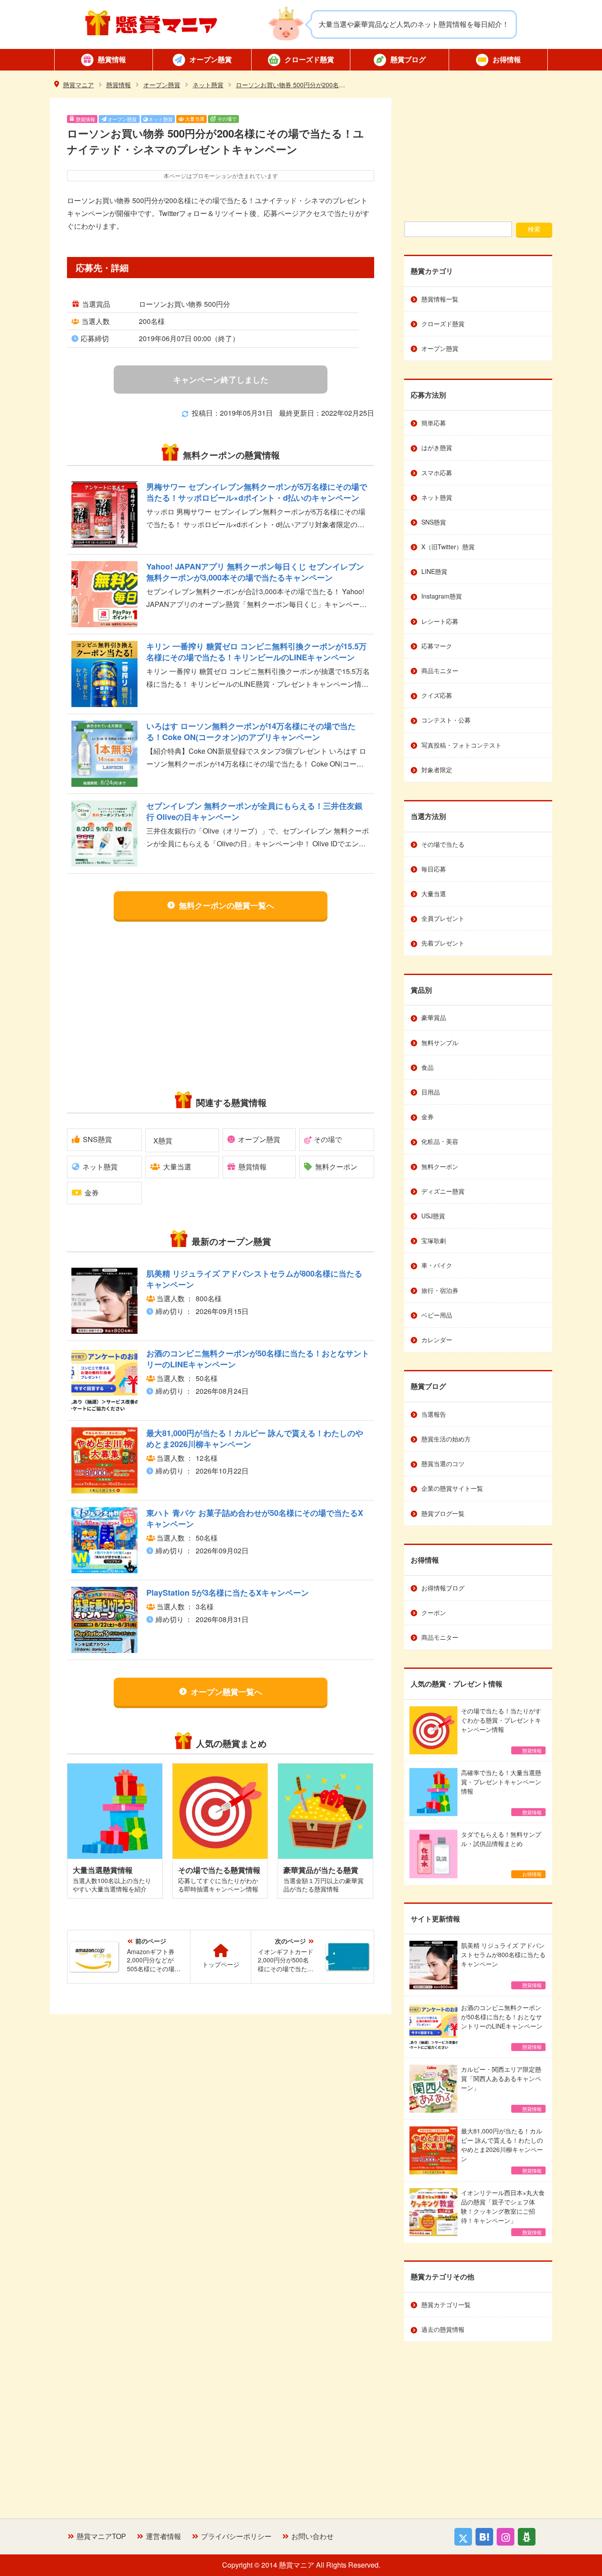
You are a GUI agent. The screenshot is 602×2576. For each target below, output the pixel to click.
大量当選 (195, 119)
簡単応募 (434, 423)
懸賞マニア (151, 23)
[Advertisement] (142, 1005)
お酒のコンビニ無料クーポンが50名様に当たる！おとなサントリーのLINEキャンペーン (502, 2027)
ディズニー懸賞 (443, 1191)
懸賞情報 (112, 59)
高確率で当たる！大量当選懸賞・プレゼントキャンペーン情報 (501, 1792)
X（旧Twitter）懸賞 (448, 547)
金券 (92, 1193)
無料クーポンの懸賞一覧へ (227, 905)
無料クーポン (336, 1167)
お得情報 (507, 59)
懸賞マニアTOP (101, 2536)
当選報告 (434, 1414)
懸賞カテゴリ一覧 (446, 2304)
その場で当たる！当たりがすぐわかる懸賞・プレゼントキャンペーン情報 (501, 1730)
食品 (427, 1067)
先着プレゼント (443, 943)
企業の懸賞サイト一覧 (452, 1488)
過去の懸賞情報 (443, 2329)
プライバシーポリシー (236, 2536)
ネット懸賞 (161, 119)
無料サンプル (440, 1042)
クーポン (434, 1612)
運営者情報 (164, 2536)
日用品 (431, 1092)
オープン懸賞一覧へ (227, 1692)
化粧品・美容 (440, 1141)
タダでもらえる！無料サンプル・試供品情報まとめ (501, 1854)
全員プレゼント (443, 918)
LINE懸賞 (434, 571)
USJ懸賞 (433, 1216)
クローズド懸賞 (309, 59)
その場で (227, 119)
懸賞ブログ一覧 (443, 1513)
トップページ (221, 1964)
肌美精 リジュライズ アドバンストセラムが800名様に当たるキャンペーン (503, 1965)
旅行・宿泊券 (440, 1290)
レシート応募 (440, 621)
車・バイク (437, 1265)
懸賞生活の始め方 (446, 1439)
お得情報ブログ (443, 1588)
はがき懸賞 (437, 447)
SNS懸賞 (97, 1139)
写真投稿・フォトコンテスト (461, 745)
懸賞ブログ (408, 59)
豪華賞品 (434, 1017)
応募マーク (437, 646)
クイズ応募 (437, 695)
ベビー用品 (437, 1315)
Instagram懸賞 (442, 596)
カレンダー (437, 1340)
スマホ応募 (437, 473)
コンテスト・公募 (446, 720)
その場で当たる (443, 844)
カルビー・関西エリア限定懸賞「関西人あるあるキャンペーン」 (501, 2088)
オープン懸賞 (211, 59)
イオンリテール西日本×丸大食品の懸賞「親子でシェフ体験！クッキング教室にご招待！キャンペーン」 (503, 2212)
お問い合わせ (312, 2536)
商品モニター (440, 670)
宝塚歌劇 (434, 1240)
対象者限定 (437, 770)
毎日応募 (434, 869)
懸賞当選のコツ (443, 1463)
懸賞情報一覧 (440, 299)
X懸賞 (163, 1141)
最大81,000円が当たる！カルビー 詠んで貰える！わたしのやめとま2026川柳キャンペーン (502, 2150)
